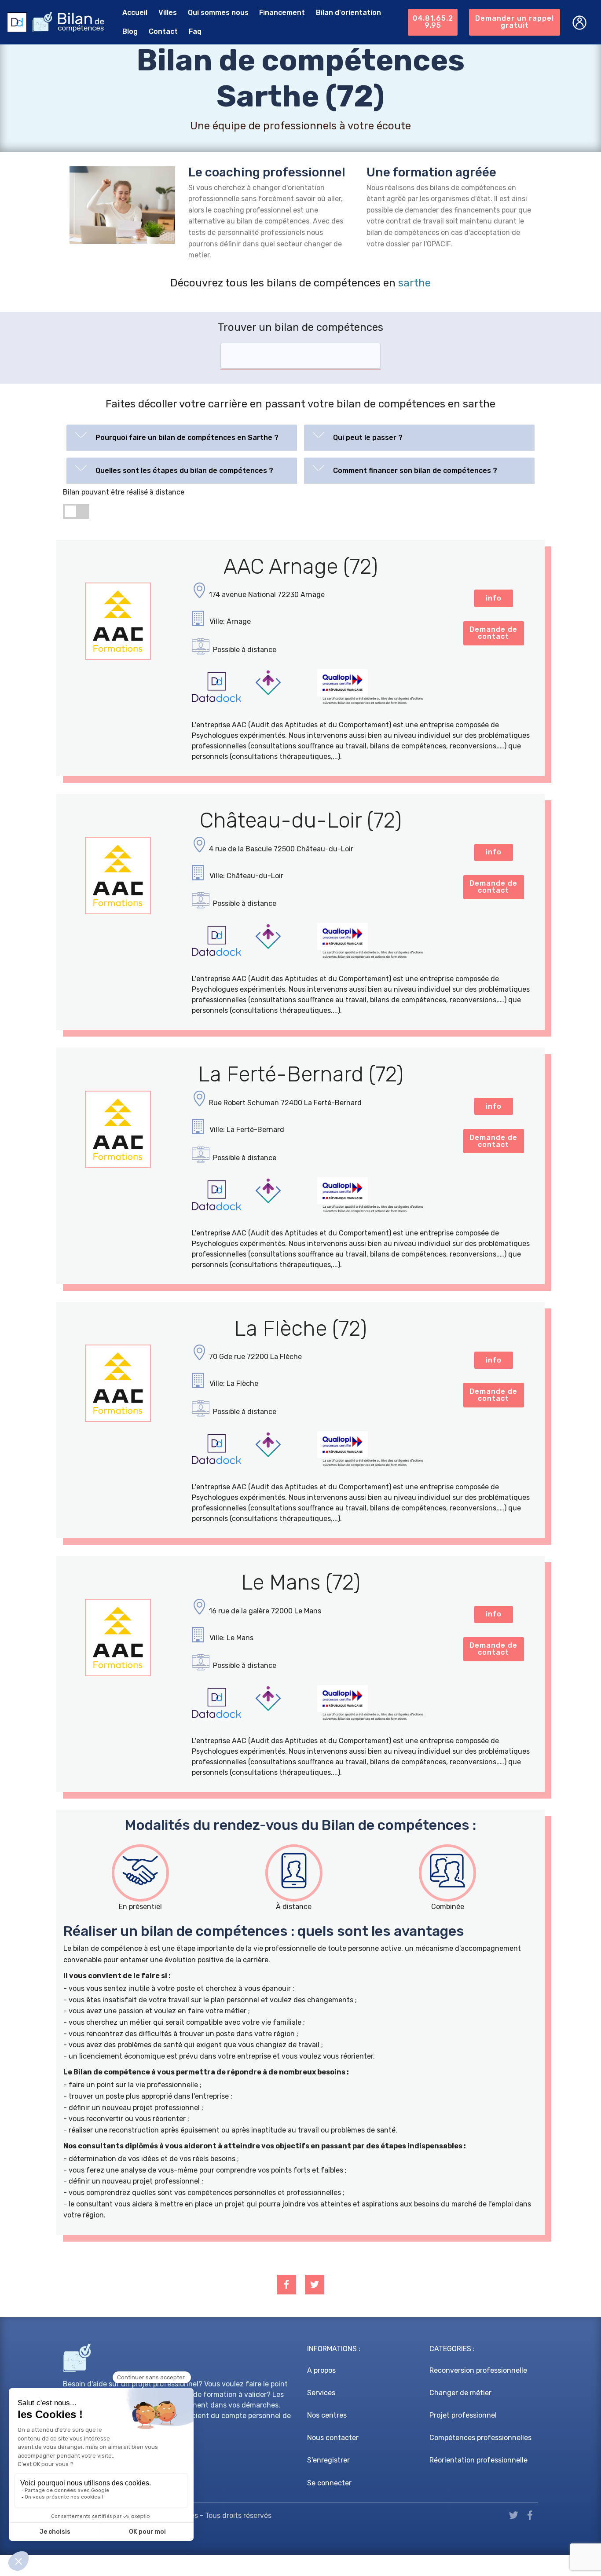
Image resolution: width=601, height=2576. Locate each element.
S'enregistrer (328, 2460)
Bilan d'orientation (348, 13)
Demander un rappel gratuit (515, 22)
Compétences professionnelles (480, 2438)
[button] (182, 436)
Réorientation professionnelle (478, 2460)
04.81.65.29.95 (433, 22)
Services (321, 2393)
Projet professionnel (463, 2415)
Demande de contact (493, 633)
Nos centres (327, 2415)
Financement (282, 13)
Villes (168, 13)
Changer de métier (460, 2393)
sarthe (414, 283)
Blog (130, 31)
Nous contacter (333, 2438)
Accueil (135, 13)
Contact (163, 31)
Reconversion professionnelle (478, 2370)
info (494, 598)
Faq (195, 31)
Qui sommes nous (218, 13)
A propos (321, 2370)
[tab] (182, 438)
